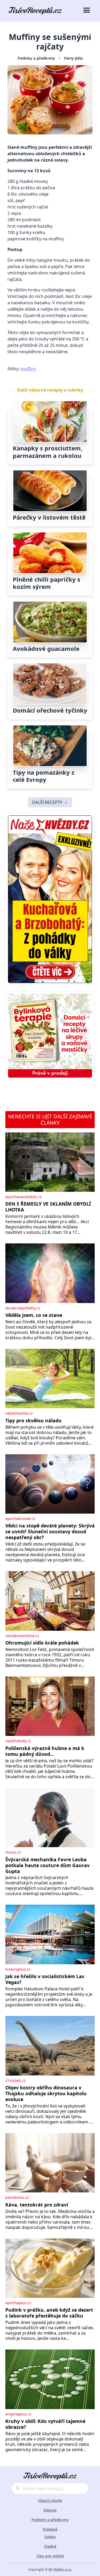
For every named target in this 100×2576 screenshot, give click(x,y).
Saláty (50, 2537)
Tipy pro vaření (50, 2556)
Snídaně (50, 2529)
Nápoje (50, 2510)
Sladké (50, 2546)
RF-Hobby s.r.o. (60, 2569)
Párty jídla (73, 58)
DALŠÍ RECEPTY (47, 802)
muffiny (28, 369)
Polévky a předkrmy (36, 58)
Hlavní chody (50, 2501)
